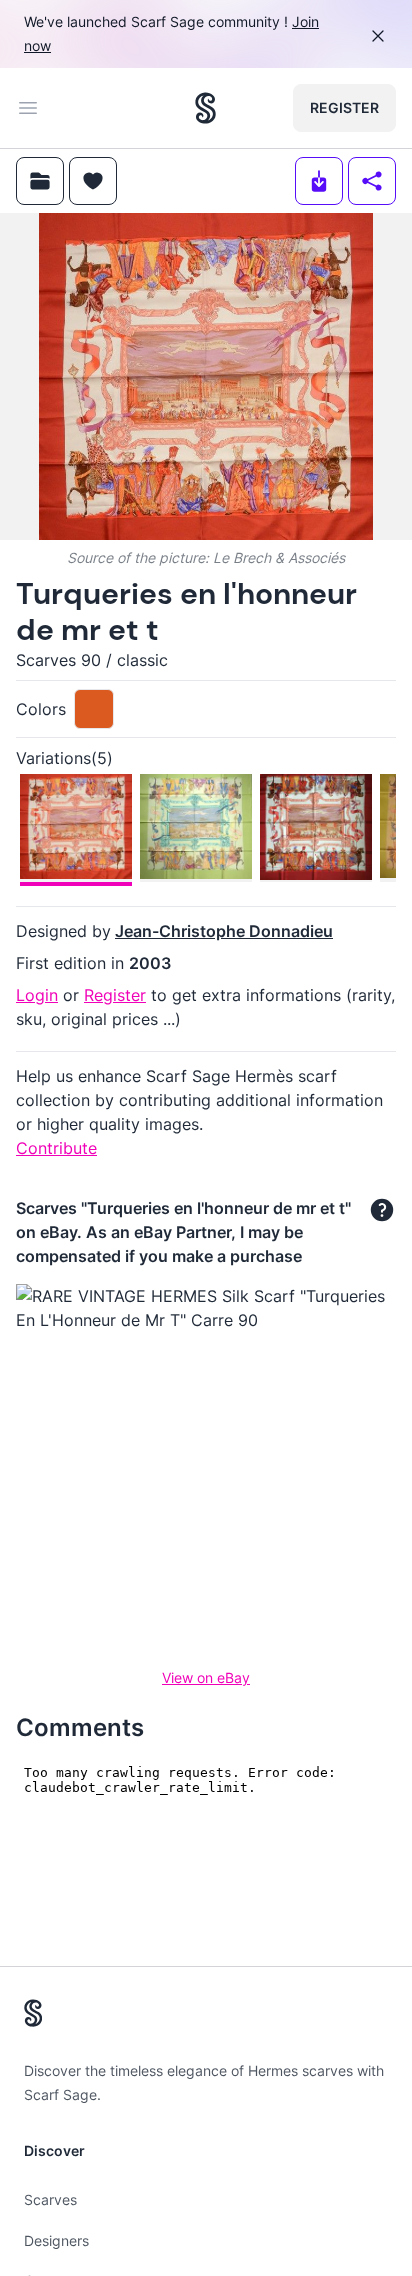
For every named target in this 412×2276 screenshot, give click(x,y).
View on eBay (206, 1677)
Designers (56, 2240)
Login (37, 995)
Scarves (50, 2199)
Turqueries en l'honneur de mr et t (186, 611)
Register (344, 107)
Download (255, 244)
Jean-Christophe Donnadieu (224, 931)
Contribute (56, 1148)
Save (71, 244)
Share (359, 244)
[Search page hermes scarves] (205, 108)
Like (168, 244)
